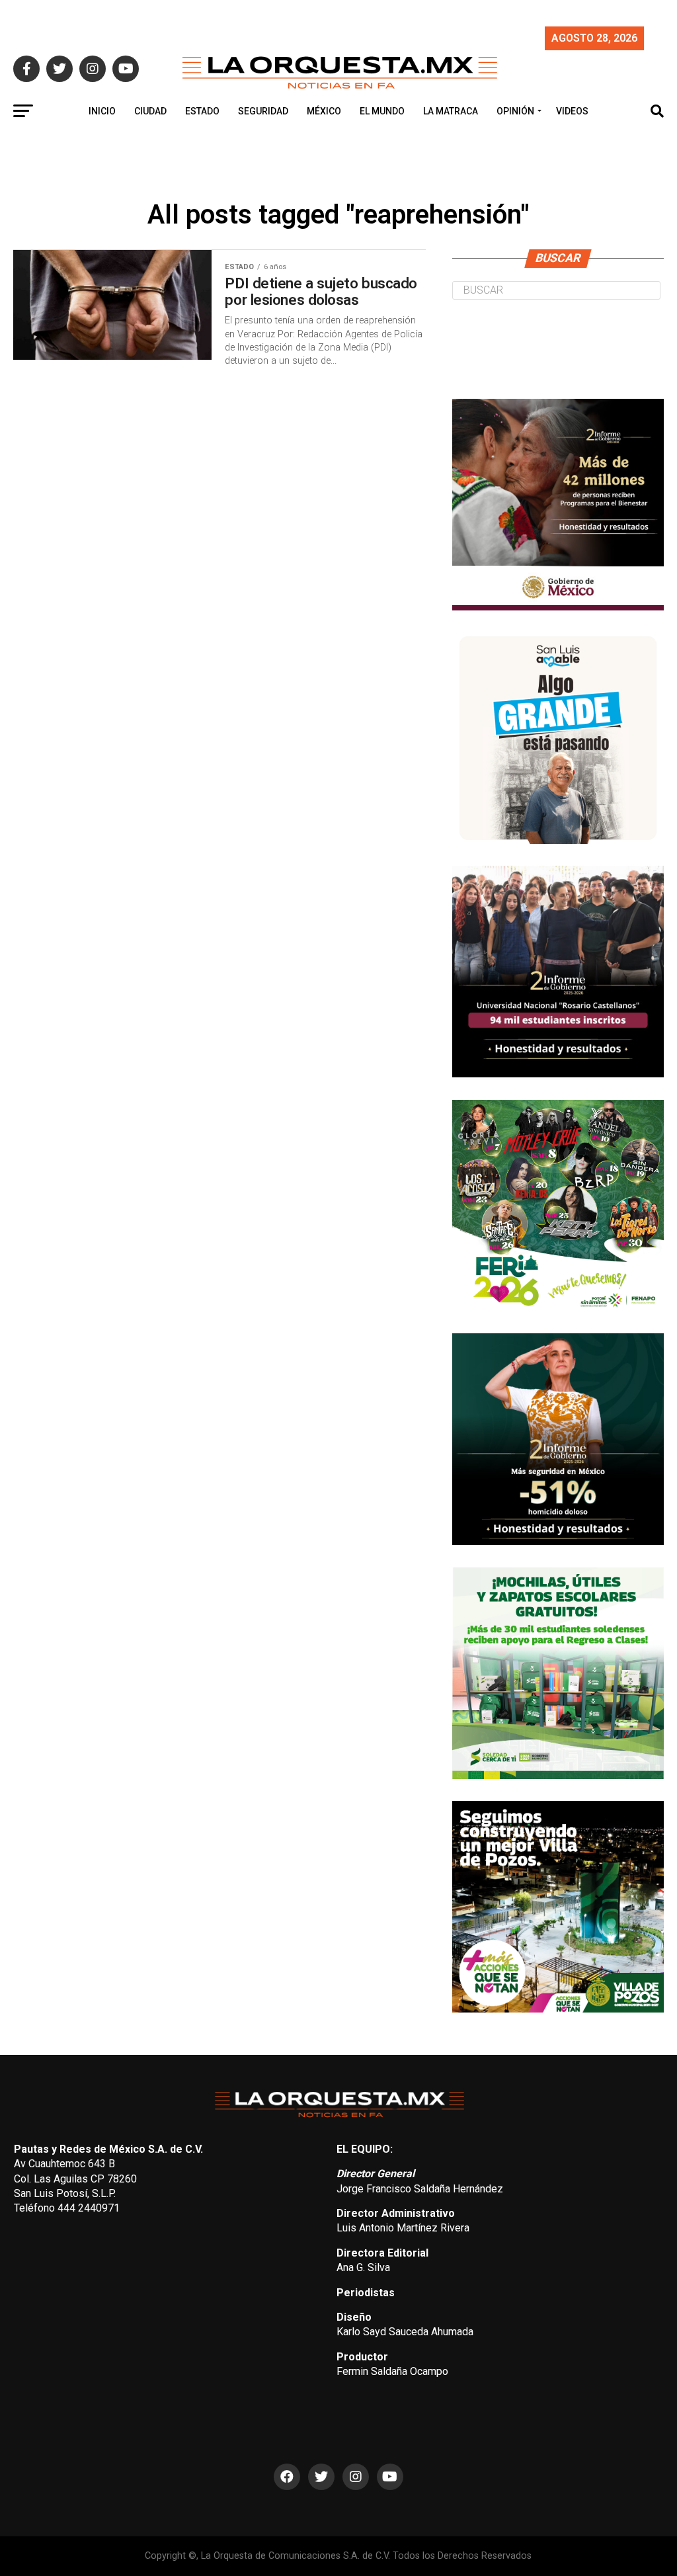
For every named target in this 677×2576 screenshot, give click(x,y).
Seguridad (263, 111)
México (324, 111)
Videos (572, 111)
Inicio (102, 111)
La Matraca (451, 111)
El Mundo (382, 111)
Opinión (515, 111)
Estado (202, 111)
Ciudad (150, 111)
